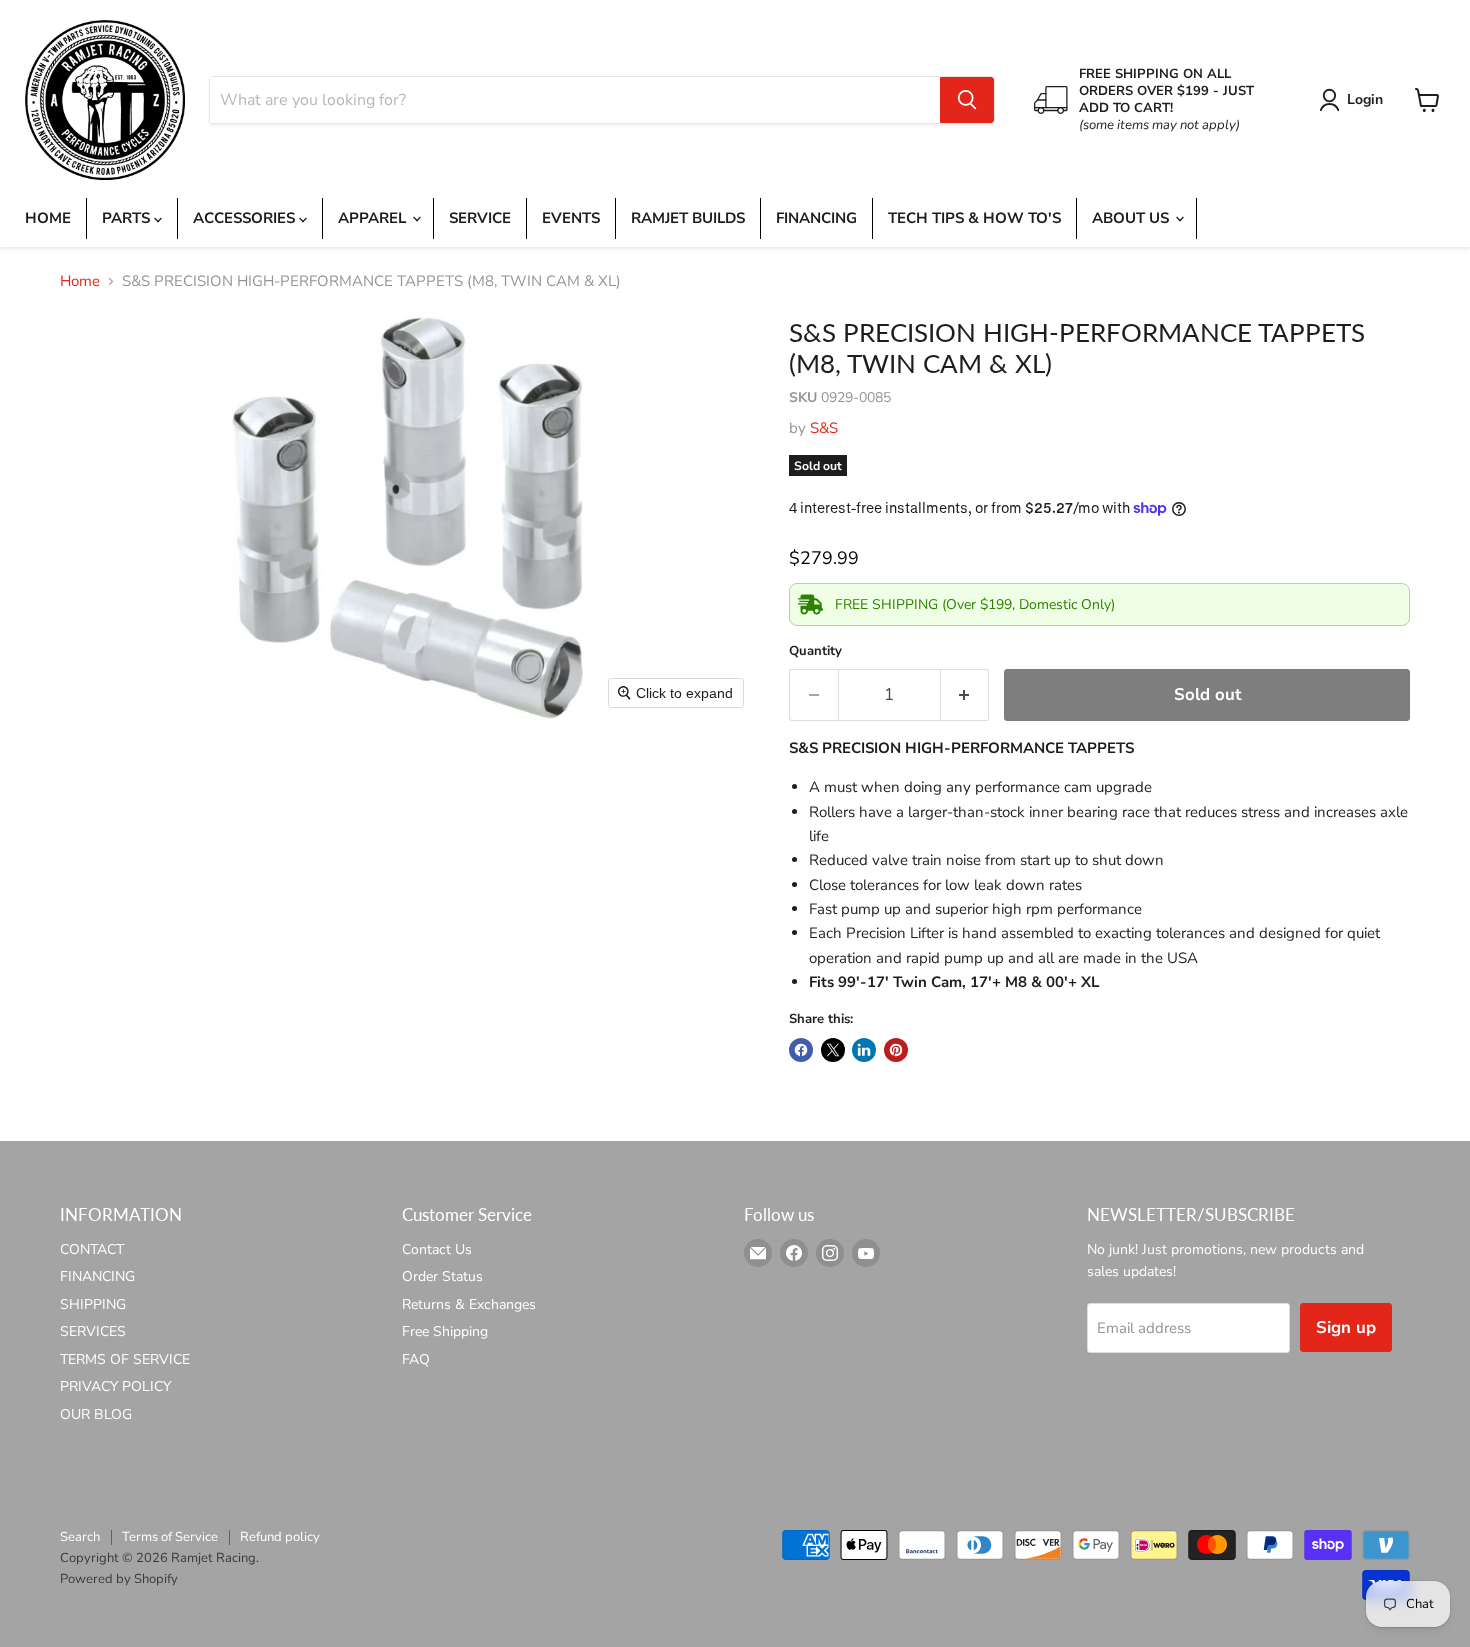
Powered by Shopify (119, 1579)
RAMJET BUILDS (688, 218)
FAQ (416, 1359)
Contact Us (437, 1249)
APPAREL (374, 218)
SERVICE (480, 218)
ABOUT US (1132, 218)
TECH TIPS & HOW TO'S (974, 218)
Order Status (442, 1276)
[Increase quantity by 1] (965, 694)
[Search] (967, 100)
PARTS (128, 218)
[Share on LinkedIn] (864, 1050)
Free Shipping (445, 1331)
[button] (1354, 100)
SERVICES (93, 1331)
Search (80, 1537)
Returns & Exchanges (469, 1304)
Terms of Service (170, 1537)
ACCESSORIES (246, 218)
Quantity (815, 651)
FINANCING (816, 218)
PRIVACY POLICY (115, 1386)
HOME (48, 218)
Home (80, 281)
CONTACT (92, 1249)
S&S (824, 428)
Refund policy (280, 1537)
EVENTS (571, 218)
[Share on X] (833, 1050)
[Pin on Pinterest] (896, 1050)
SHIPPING (93, 1304)
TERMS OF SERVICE (125, 1359)
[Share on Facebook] (801, 1050)
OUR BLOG (96, 1414)
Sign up (1346, 1327)
